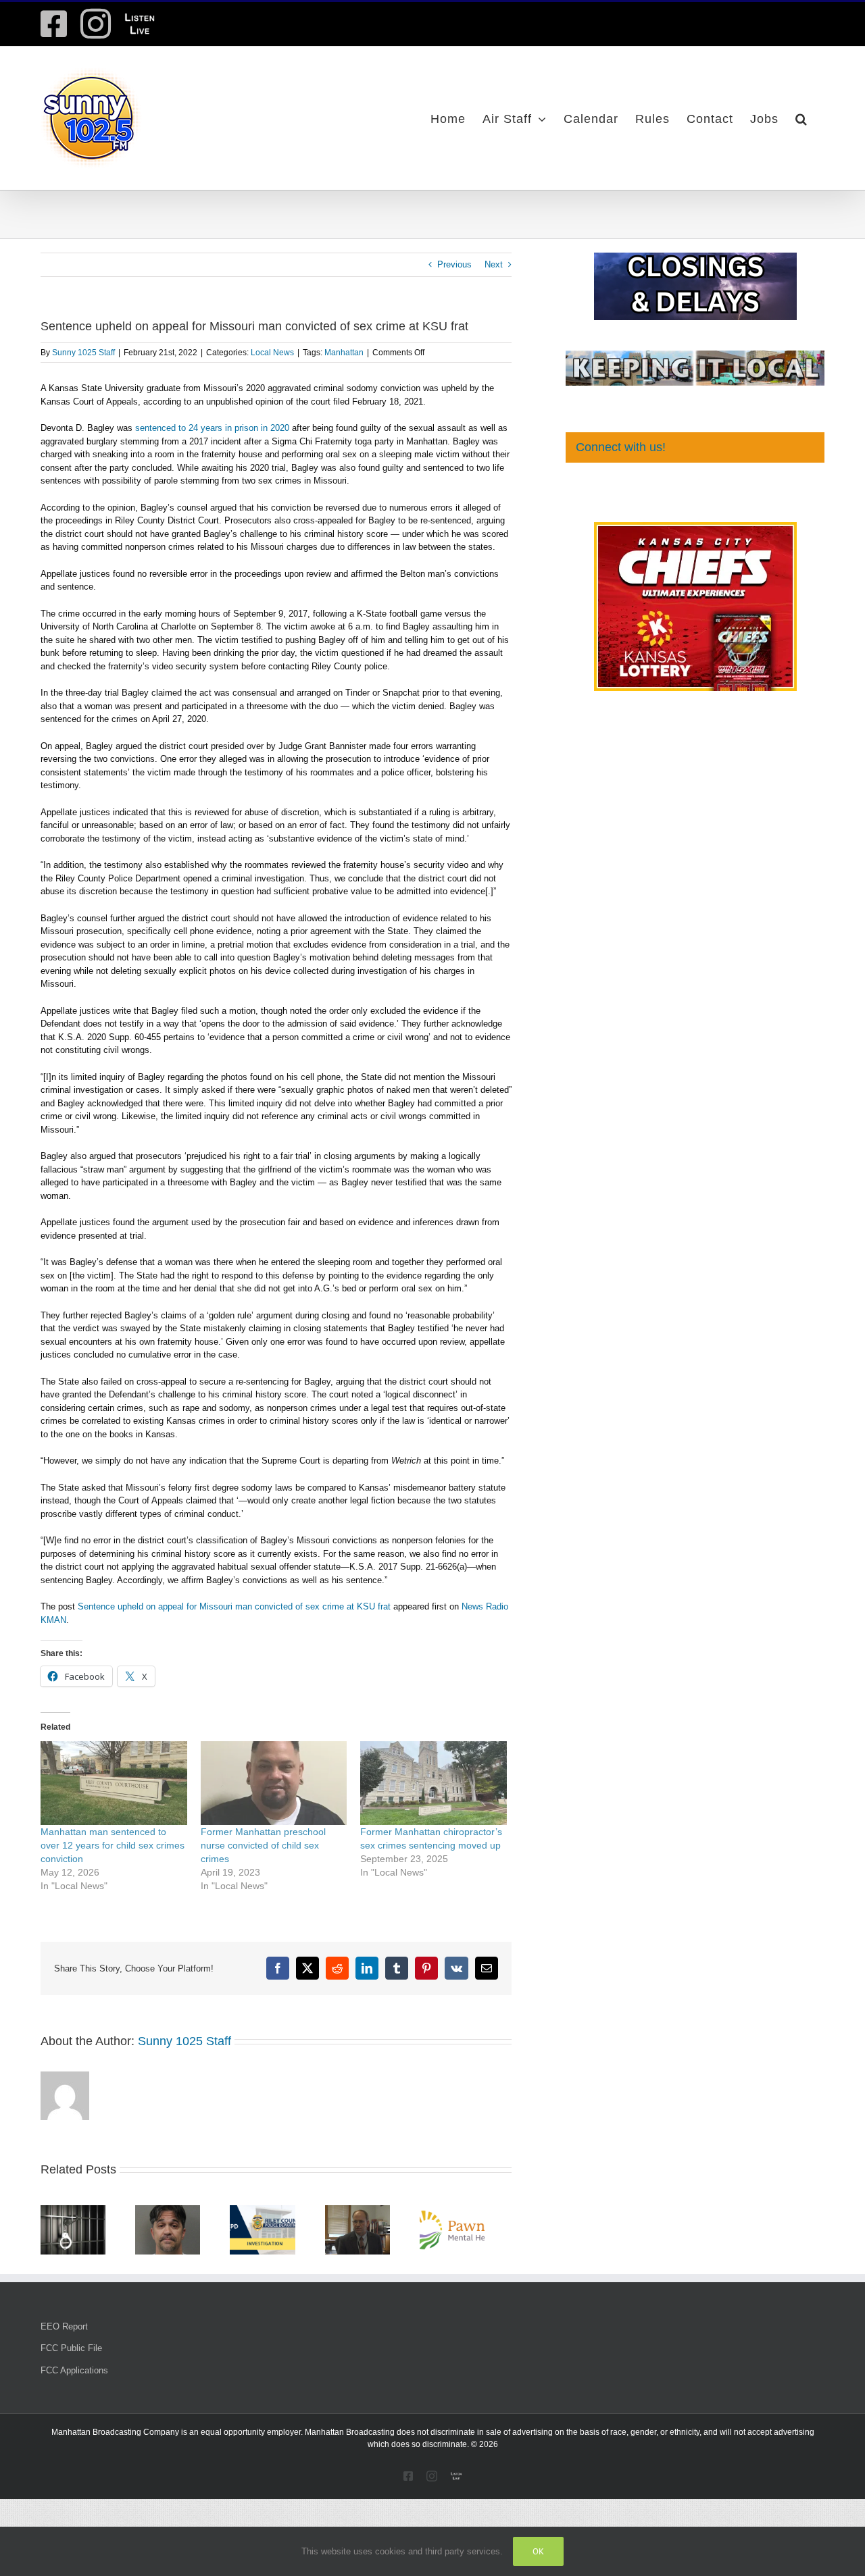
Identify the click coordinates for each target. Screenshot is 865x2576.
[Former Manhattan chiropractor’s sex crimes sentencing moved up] (434, 1783)
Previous (454, 264)
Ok (538, 2551)
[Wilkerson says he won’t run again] (376, 2210)
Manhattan (344, 353)
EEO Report (64, 2330)
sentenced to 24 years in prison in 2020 (212, 428)
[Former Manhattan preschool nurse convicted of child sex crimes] (274, 1783)
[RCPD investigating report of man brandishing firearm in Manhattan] (276, 2210)
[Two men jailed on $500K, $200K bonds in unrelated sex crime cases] (76, 2210)
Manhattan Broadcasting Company (115, 2436)
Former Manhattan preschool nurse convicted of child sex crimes (263, 1845)
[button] (801, 118)
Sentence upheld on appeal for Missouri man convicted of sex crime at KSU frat (234, 1606)
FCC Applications (74, 2374)
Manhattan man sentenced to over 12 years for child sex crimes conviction (113, 1845)
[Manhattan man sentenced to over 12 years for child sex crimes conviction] (114, 1783)
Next (494, 264)
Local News (272, 353)
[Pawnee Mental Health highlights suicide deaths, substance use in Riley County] (476, 2210)
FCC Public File (71, 2352)
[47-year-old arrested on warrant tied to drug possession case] (176, 2210)
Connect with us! (621, 447)
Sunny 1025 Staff (83, 353)
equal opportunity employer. (252, 2436)
